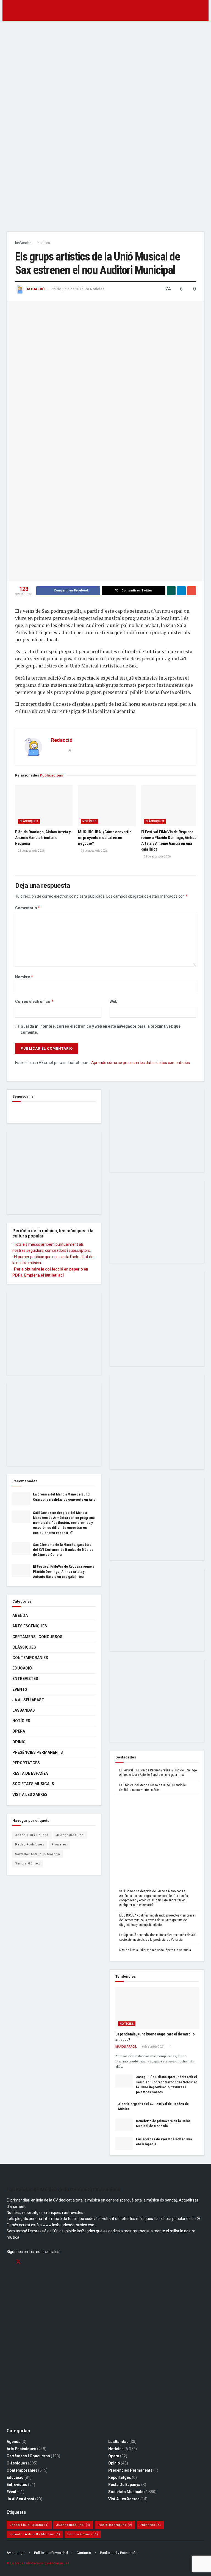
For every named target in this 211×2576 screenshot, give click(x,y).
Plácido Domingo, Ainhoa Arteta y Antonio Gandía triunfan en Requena (43, 838)
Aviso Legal (16, 2553)
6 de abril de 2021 (153, 2047)
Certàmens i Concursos (37, 1637)
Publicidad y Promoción (119, 2553)
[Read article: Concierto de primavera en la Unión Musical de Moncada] (124, 2125)
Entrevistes (25, 1679)
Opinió (19, 1742)
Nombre (24, 977)
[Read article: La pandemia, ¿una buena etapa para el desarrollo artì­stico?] (157, 2008)
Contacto (84, 2553)
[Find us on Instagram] (28, 2262)
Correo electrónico (34, 1001)
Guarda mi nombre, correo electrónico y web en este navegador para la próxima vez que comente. (101, 1029)
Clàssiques (29, 821)
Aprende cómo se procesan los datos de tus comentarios (141, 1063)
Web (113, 1001)
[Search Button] (202, 10)
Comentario (28, 908)
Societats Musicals (33, 1784)
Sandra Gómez (28, 1864)
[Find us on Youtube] (38, 2262)
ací (61, 1275)
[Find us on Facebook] (14, 1110)
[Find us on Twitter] (18, 2262)
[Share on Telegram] (181, 591)
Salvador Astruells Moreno (38, 1854)
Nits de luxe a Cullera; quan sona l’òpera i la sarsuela (155, 1950)
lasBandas (23, 243)
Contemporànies (30, 1658)
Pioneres (59, 1845)
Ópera (19, 1731)
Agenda (20, 1616)
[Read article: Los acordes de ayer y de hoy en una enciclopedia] (124, 2143)
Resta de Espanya (30, 1773)
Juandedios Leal (70, 1835)
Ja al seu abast (28, 1700)
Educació (22, 1668)
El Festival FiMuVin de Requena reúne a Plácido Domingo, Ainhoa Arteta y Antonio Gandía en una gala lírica (64, 1571)
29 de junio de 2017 (68, 289)
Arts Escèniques (30, 1626)
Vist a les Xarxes (30, 1795)
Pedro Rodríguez (30, 1845)
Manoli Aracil (126, 2047)
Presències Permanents (38, 1752)
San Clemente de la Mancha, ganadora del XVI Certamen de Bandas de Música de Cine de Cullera (63, 1550)
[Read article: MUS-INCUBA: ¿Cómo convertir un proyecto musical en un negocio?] (107, 806)
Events (20, 1689)
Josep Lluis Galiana (32, 1835)
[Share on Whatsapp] (171, 591)
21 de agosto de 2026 (157, 857)
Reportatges (26, 1763)
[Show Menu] (9, 10)
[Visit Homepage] (106, 10)
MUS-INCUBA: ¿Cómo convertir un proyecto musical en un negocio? (104, 838)
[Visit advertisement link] (105, 128)
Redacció (36, 289)
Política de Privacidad (51, 2553)
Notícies (44, 243)
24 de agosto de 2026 (31, 851)
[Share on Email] (191, 591)
